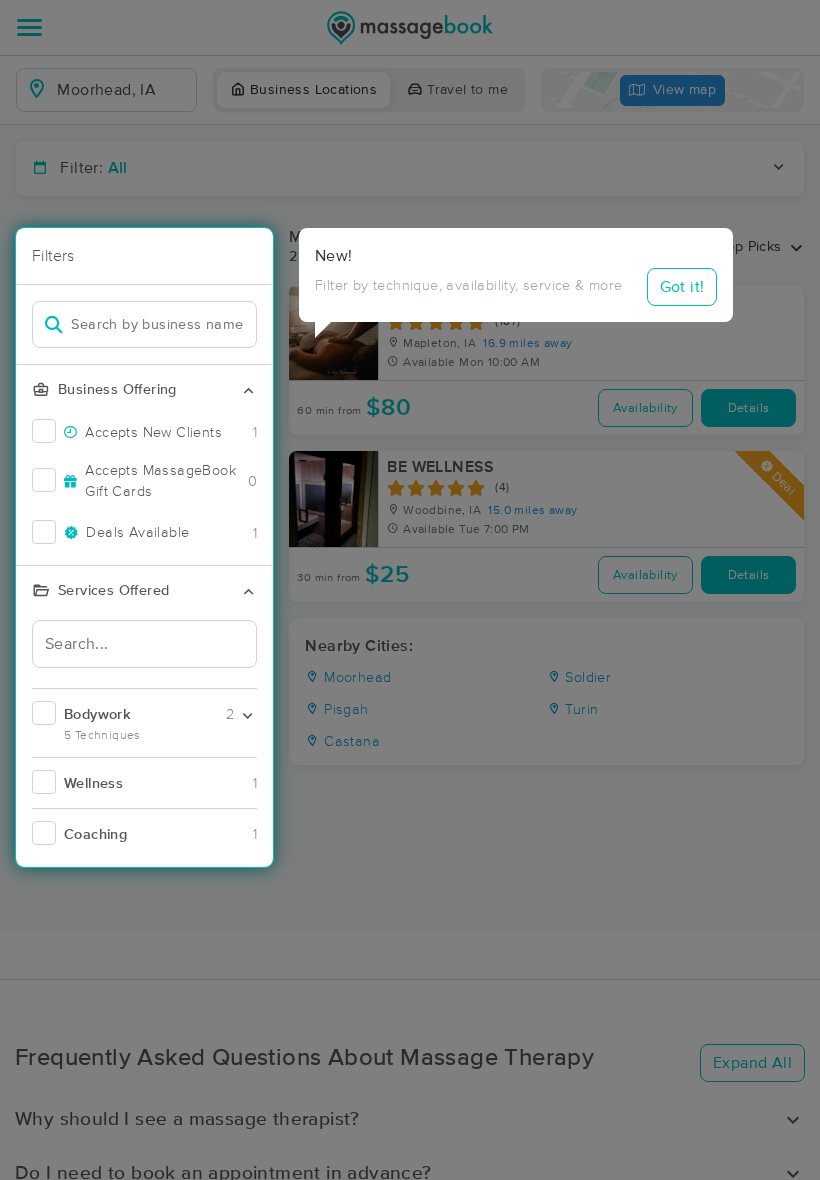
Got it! (682, 287)
